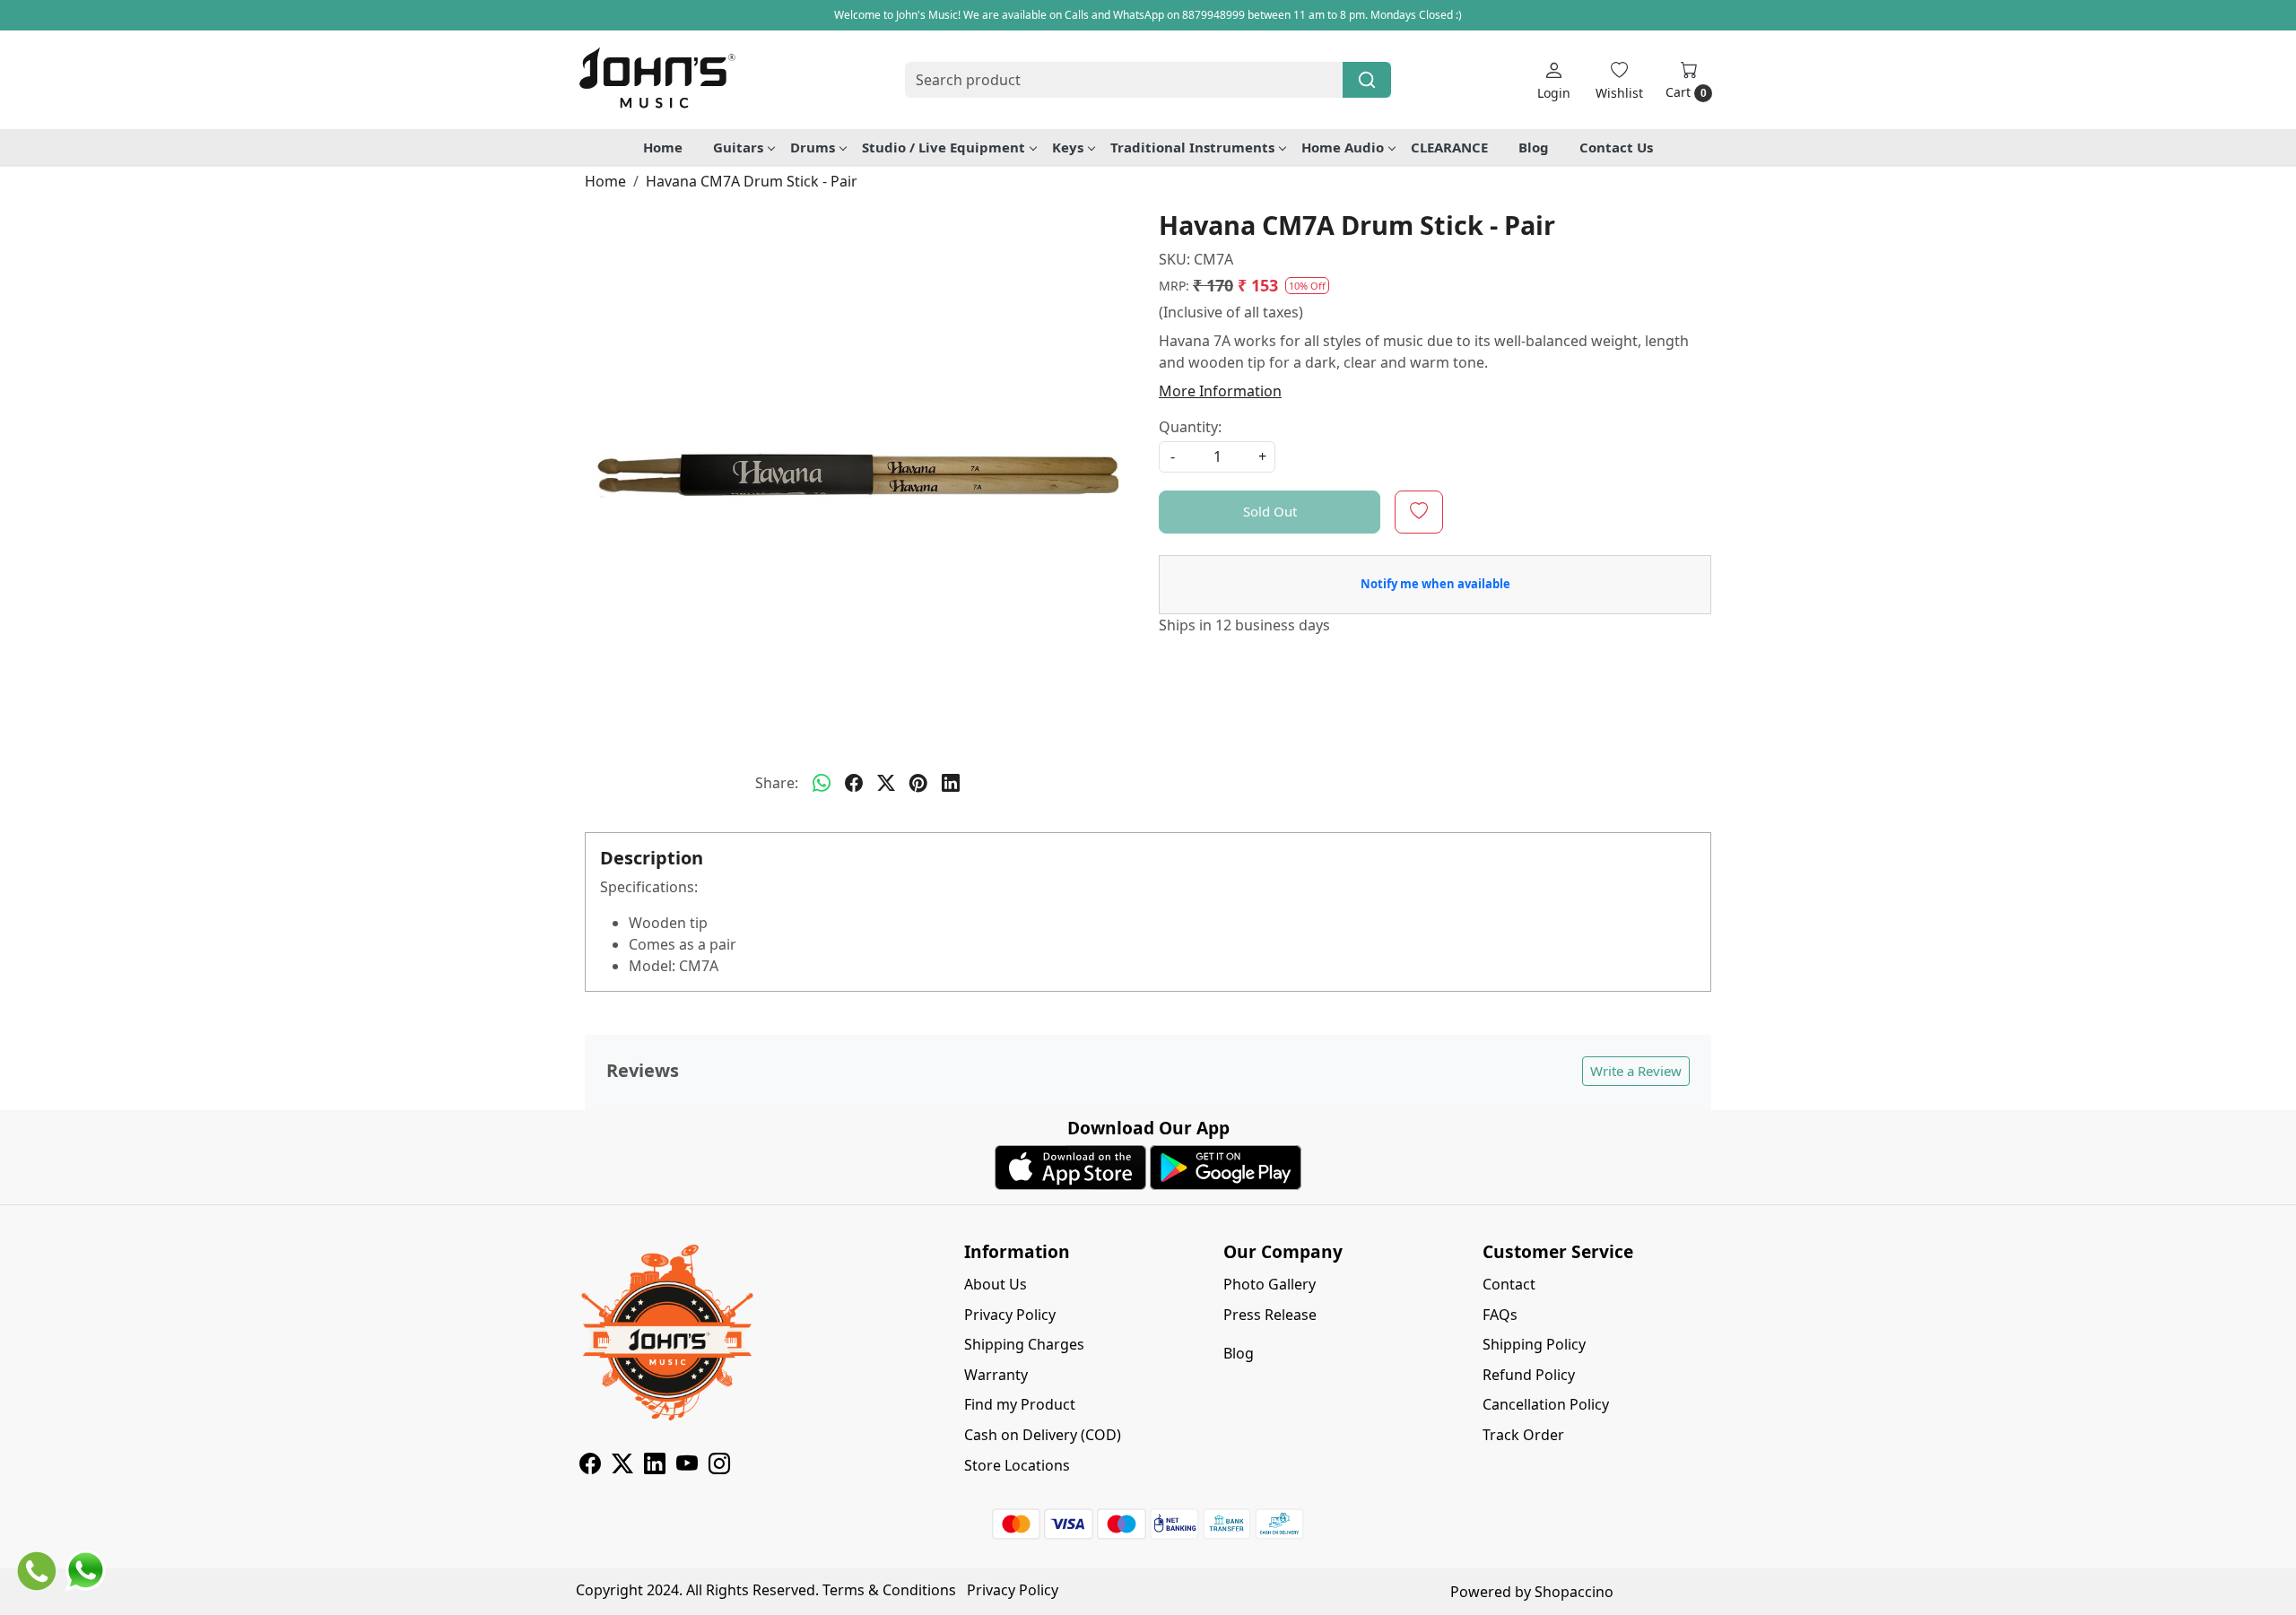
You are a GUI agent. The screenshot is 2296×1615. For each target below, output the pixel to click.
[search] (1367, 80)
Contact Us (1616, 147)
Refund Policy (1529, 1375)
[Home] (657, 80)
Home (663, 147)
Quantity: (1190, 427)
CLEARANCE (1449, 147)
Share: (777, 783)
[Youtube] (687, 1466)
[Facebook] (590, 1466)
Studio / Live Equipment (944, 147)
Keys (1068, 147)
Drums (813, 147)
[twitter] (886, 783)
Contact (1509, 1284)
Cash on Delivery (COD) (1043, 1435)
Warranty (996, 1375)
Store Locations (1017, 1465)
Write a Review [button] (1636, 1071)
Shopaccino (1574, 1592)
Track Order (1523, 1435)
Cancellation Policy (1546, 1404)
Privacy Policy (1010, 1315)
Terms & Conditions (889, 1590)
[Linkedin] (655, 1466)
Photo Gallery (1270, 1284)
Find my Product (1020, 1404)
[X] (622, 1466)
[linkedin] (951, 783)
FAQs (1500, 1315)
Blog (1534, 147)
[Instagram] (719, 1466)
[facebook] (854, 783)
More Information (1220, 391)
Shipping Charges (1024, 1344)
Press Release (1270, 1315)
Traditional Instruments (1192, 147)
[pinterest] (918, 783)
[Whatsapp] (822, 783)
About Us (996, 1284)
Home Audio (1343, 147)
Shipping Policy (1534, 1344)
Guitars (738, 147)
